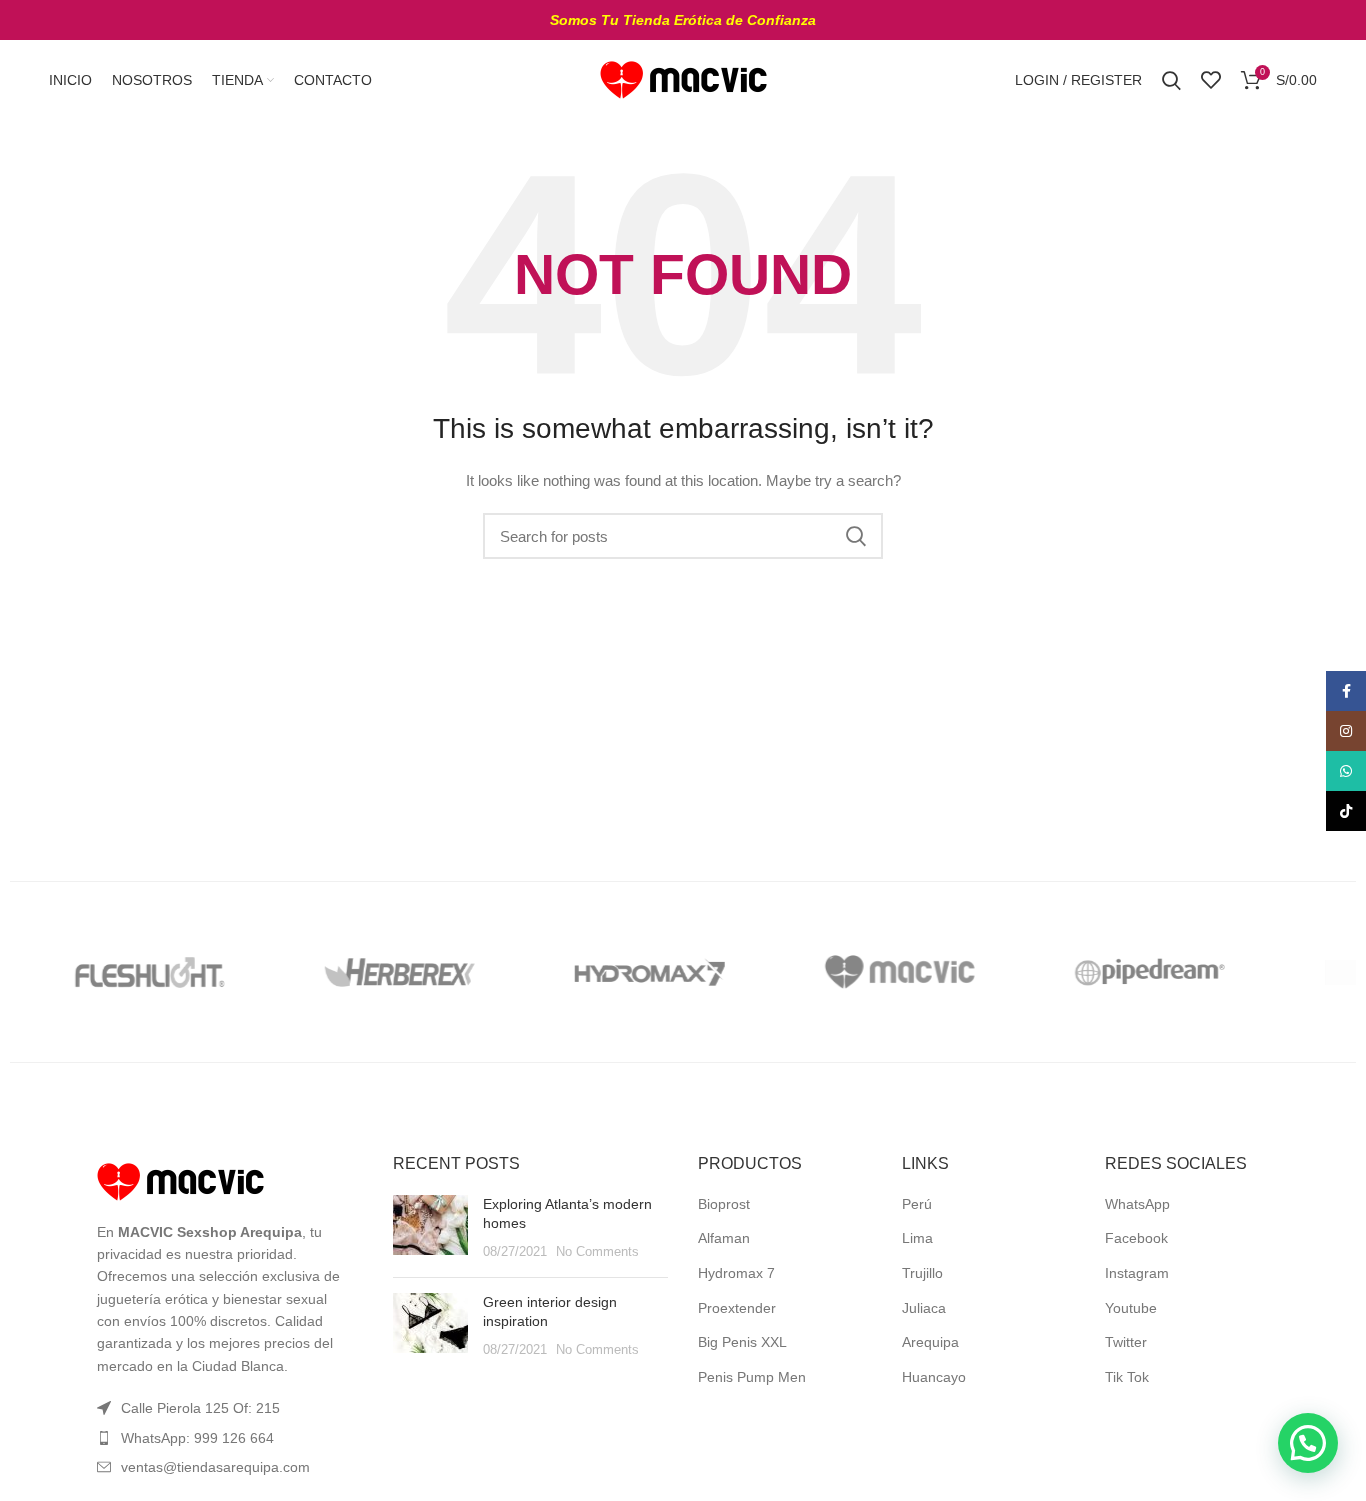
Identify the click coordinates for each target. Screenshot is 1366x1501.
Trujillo (922, 1273)
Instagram (1137, 1273)
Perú (917, 1204)
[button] (1308, 1443)
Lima (917, 1238)
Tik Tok (1127, 1377)
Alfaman (724, 1238)
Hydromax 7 (736, 1273)
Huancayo (934, 1377)
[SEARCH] (856, 536)
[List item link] (225, 1438)
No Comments (597, 1252)
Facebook (1136, 1238)
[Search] (1171, 80)
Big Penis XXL (742, 1342)
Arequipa (930, 1342)
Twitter (1126, 1342)
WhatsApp (1137, 1204)
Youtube (1131, 1308)
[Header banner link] (683, 20)
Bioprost (724, 1204)
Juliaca (924, 1308)
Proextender (737, 1308)
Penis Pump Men (752, 1377)
